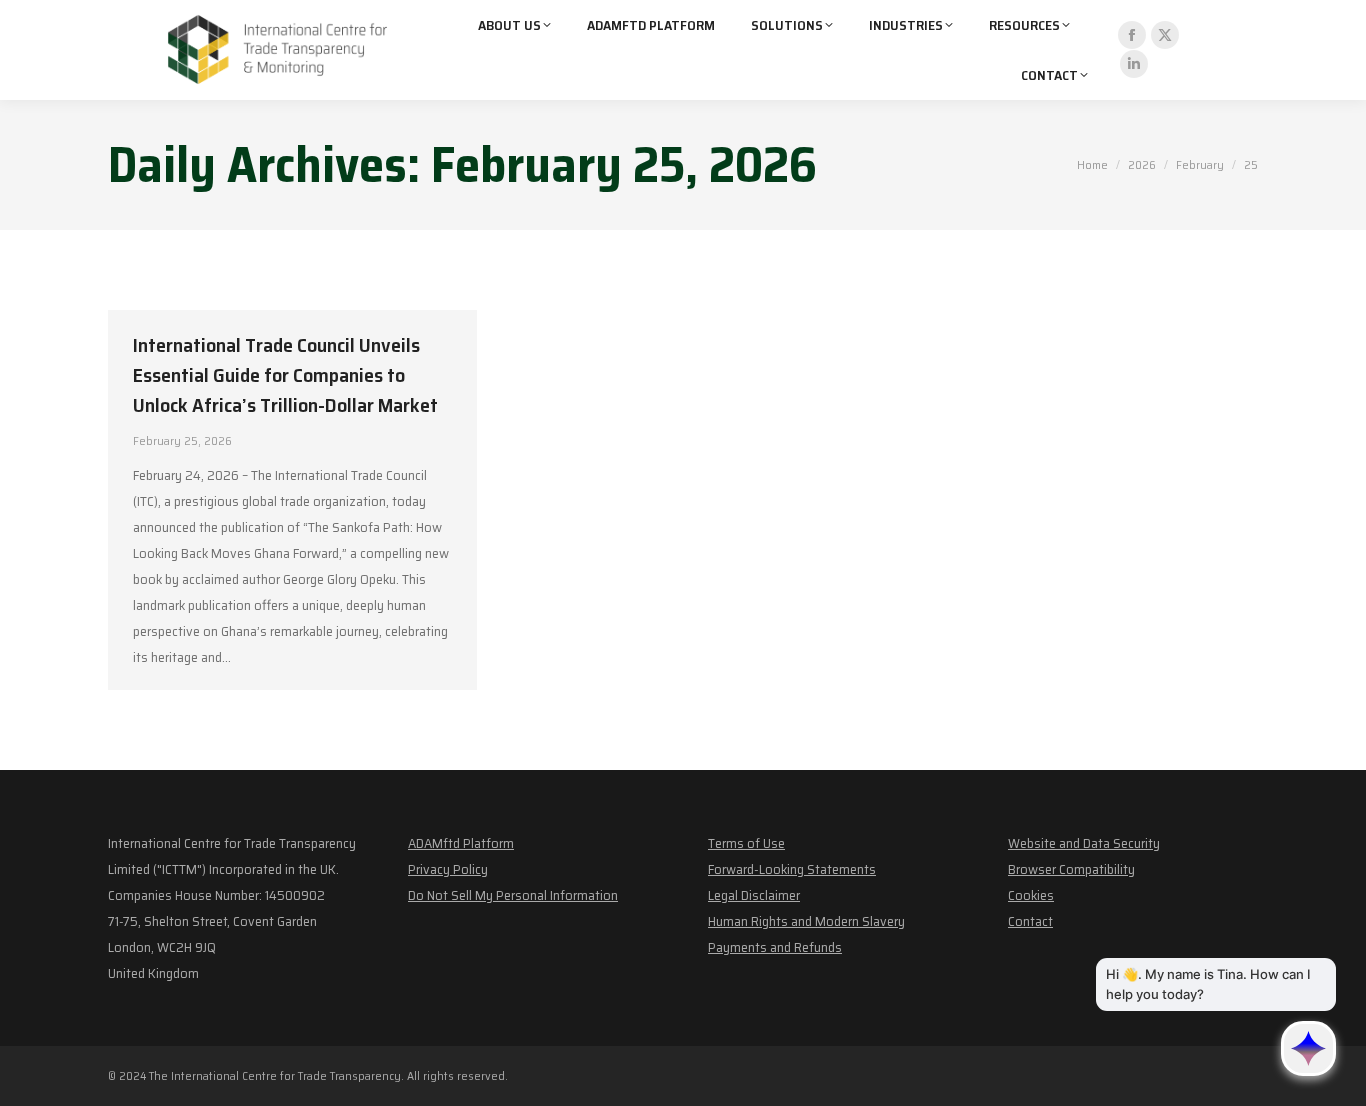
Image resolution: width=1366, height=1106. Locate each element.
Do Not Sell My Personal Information (513, 895)
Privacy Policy (448, 869)
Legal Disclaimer (754, 895)
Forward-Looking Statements (792, 869)
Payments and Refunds (775, 947)
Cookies (1031, 895)
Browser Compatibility (1071, 869)
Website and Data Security (1084, 843)
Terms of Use (746, 843)
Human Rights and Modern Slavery (806, 921)
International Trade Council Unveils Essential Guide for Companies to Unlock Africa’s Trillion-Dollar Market (285, 375)
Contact (1030, 921)
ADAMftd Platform (461, 843)
